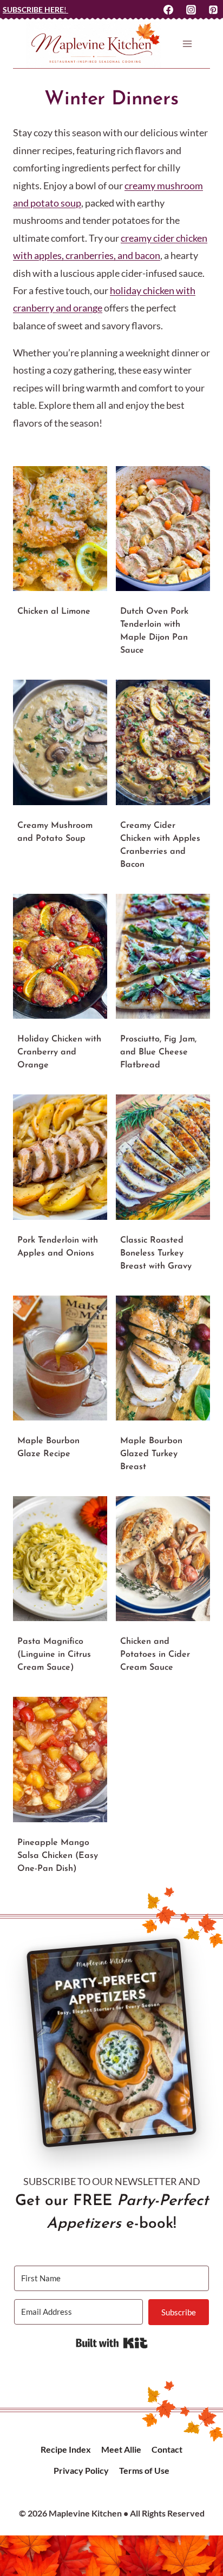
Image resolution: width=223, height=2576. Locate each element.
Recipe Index (66, 2449)
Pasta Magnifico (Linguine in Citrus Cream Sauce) (54, 1655)
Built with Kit (112, 2343)
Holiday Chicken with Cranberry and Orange (59, 1052)
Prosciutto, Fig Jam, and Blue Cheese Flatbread (158, 1052)
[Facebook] (168, 10)
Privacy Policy (81, 2470)
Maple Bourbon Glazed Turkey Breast (151, 1454)
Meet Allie (121, 2449)
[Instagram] (191, 10)
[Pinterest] (213, 10)
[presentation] (60, 529)
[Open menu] (187, 44)
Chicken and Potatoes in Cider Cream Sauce (155, 1655)
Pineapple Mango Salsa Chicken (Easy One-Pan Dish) (58, 1856)
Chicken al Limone (54, 612)
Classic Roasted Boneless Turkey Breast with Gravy (156, 1253)
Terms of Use (144, 2470)
